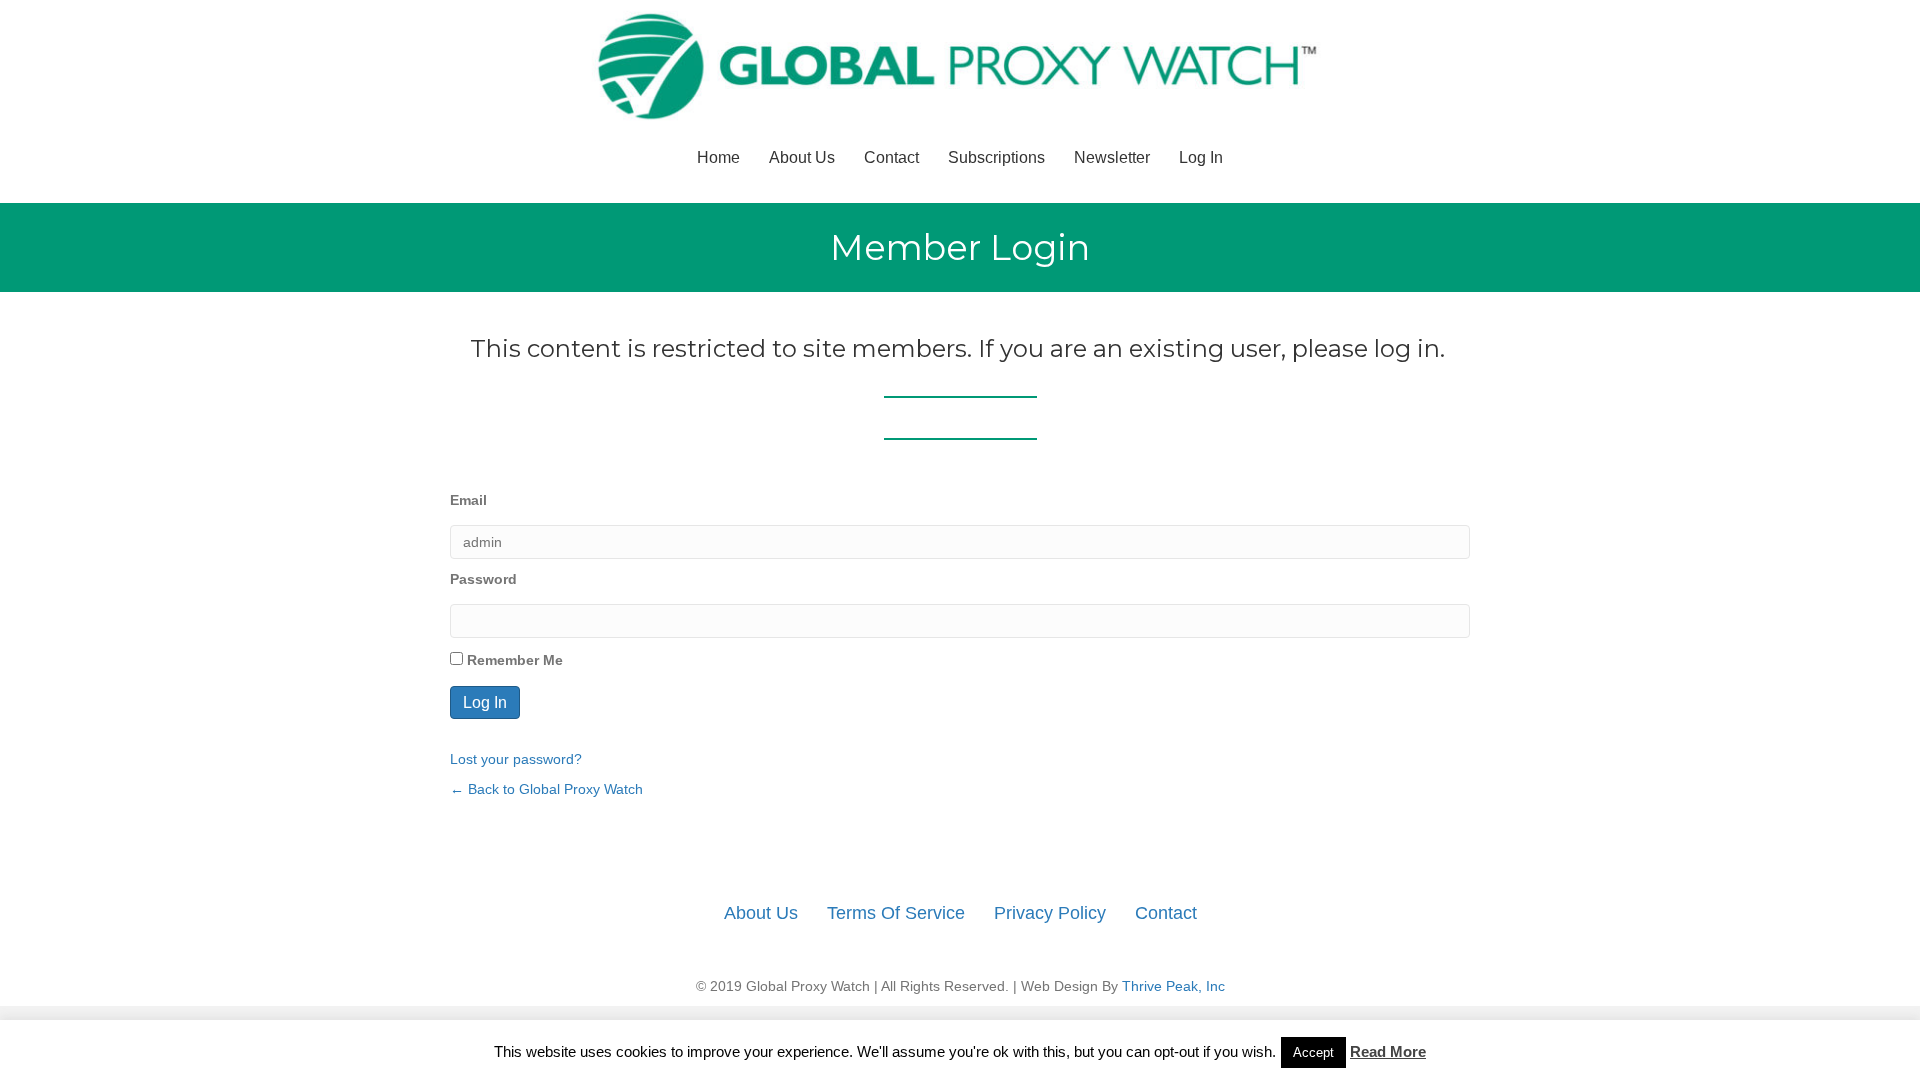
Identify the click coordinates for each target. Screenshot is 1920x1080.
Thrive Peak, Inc (1173, 986)
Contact (891, 157)
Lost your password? (516, 759)
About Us (802, 157)
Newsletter (1112, 157)
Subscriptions (996, 157)
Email (468, 500)
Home (718, 157)
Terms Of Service (896, 913)
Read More (1388, 1051)
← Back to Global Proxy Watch (546, 789)
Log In (1201, 157)
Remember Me (513, 660)
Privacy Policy (1050, 913)
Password (483, 579)
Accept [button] (1313, 1052)
